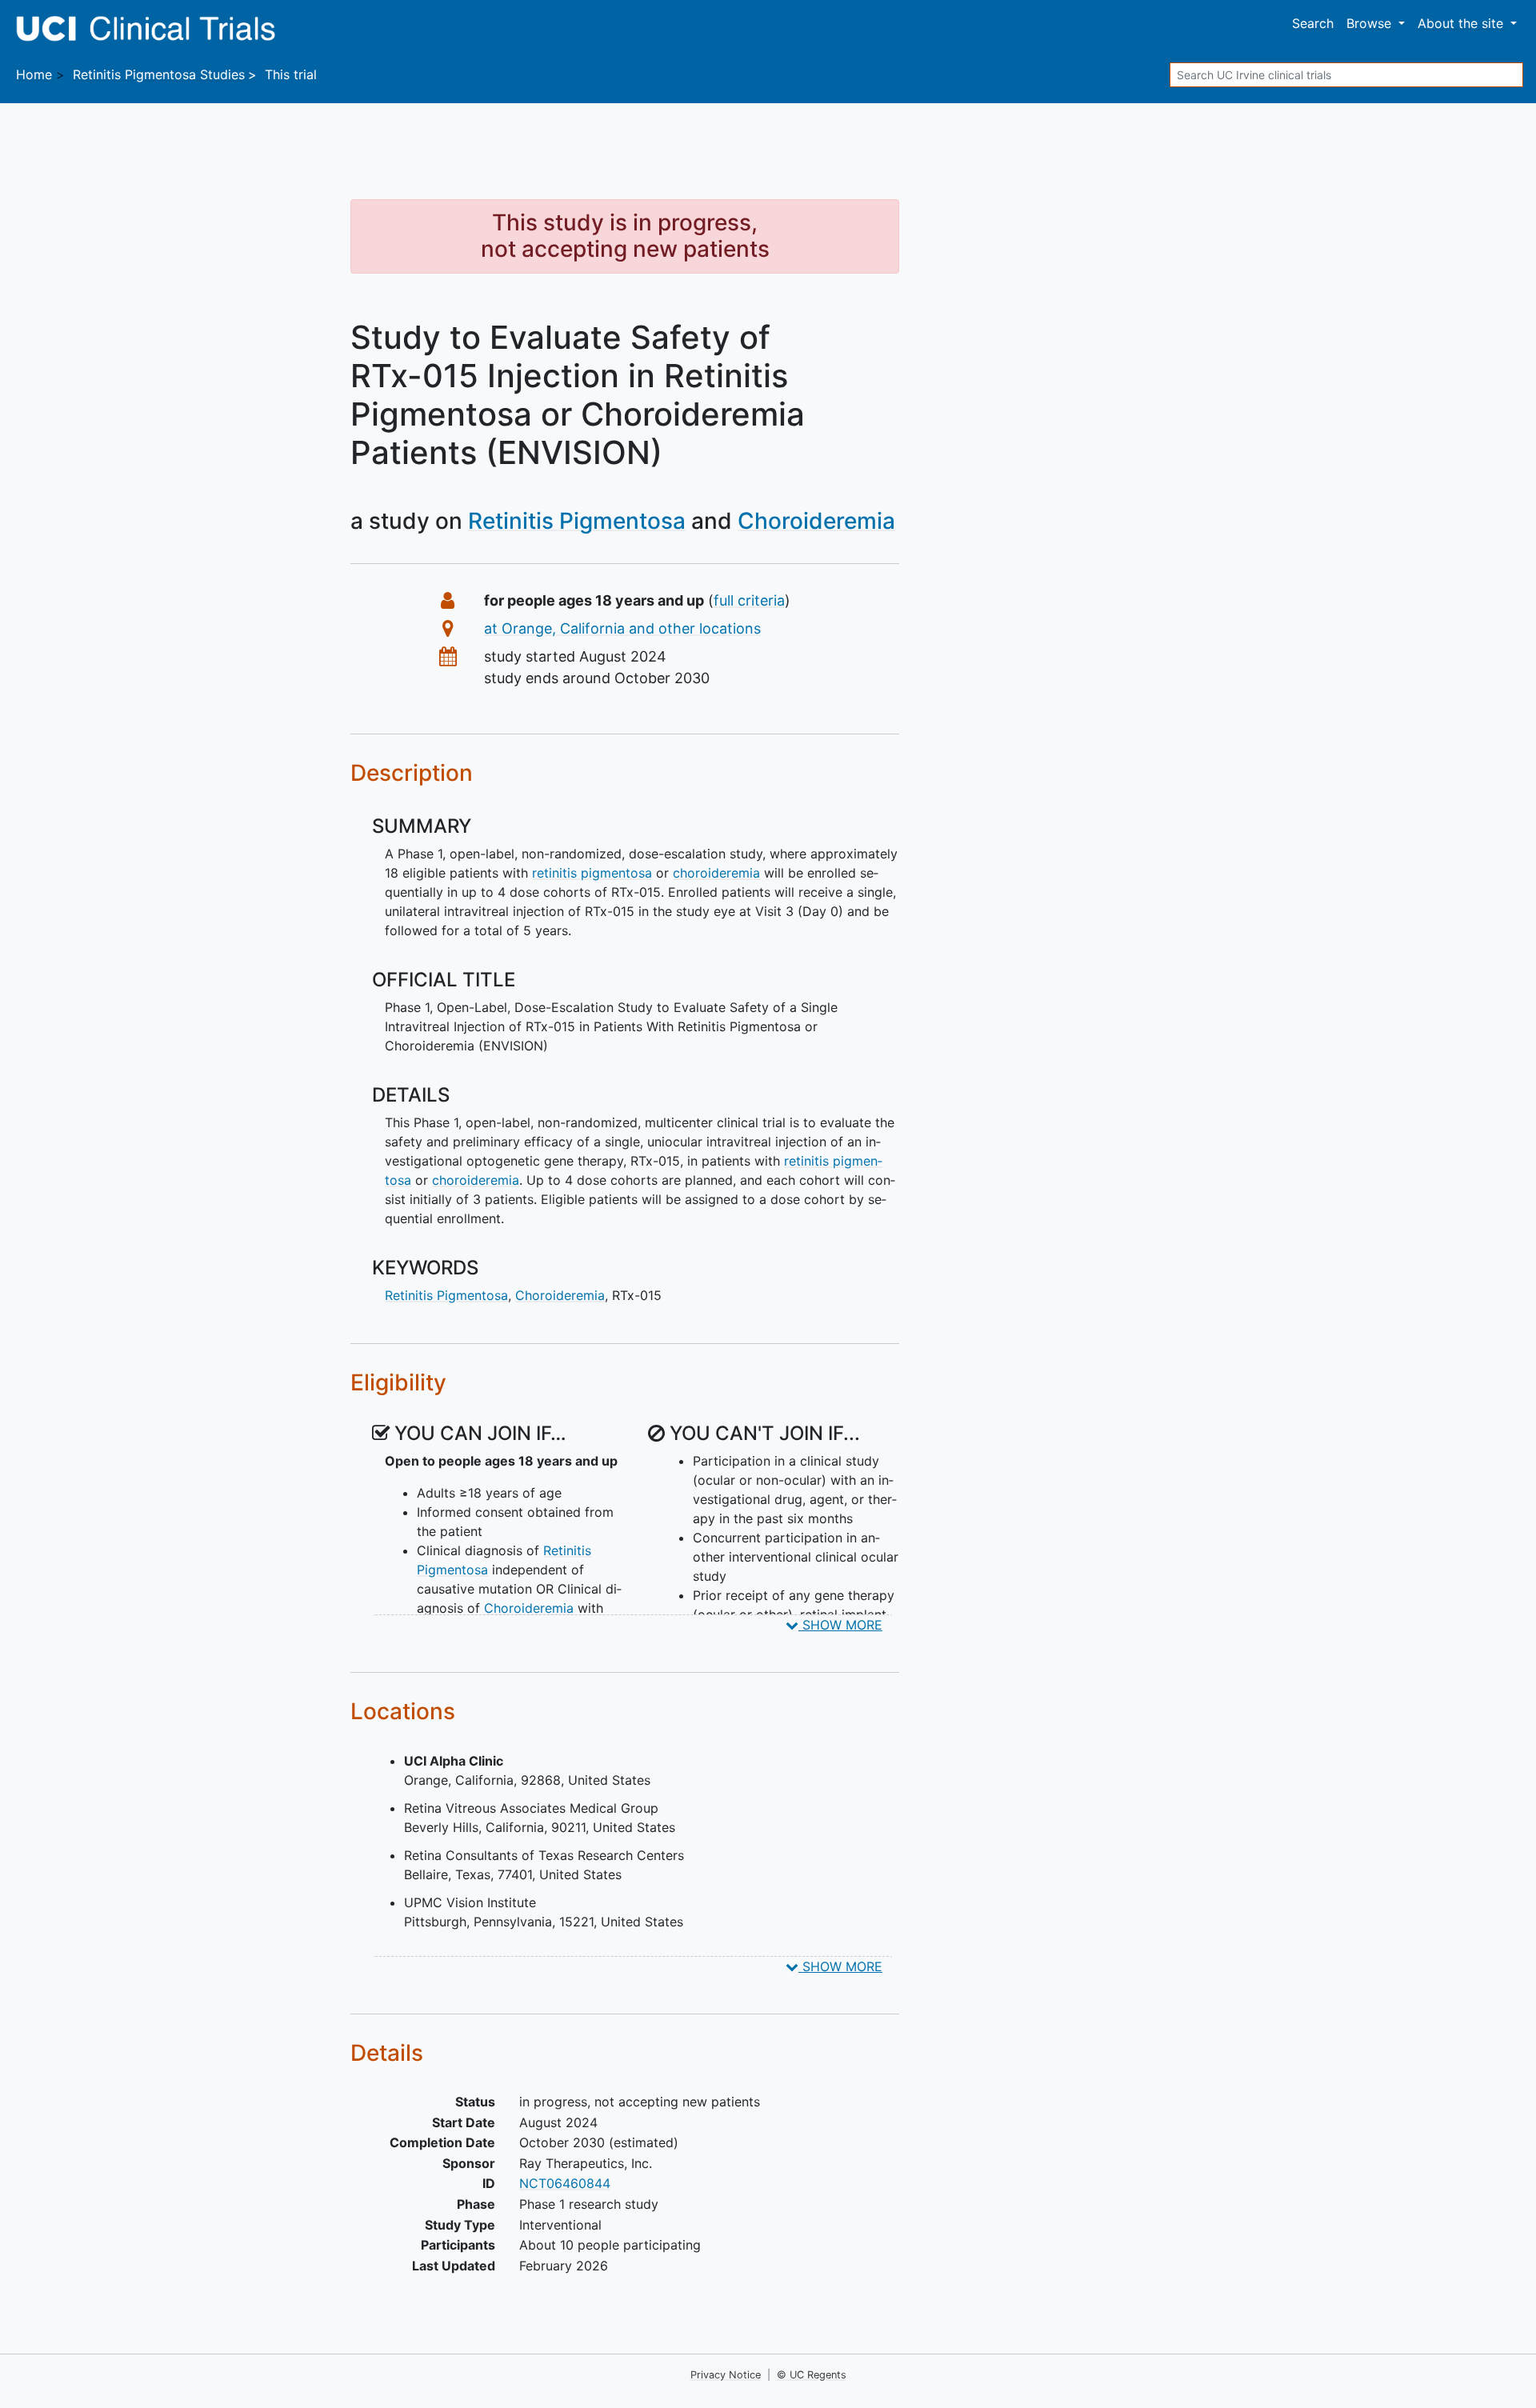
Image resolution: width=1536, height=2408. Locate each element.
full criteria (749, 600)
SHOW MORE (840, 1625)
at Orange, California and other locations (622, 628)
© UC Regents (812, 2375)
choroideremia (716, 873)
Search (1313, 23)
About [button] (1460, 23)
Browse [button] (1371, 23)
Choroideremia (816, 521)
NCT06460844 (565, 2183)
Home (34, 74)
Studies (159, 74)
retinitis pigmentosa (592, 873)
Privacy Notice (726, 2375)
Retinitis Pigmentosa (577, 521)
